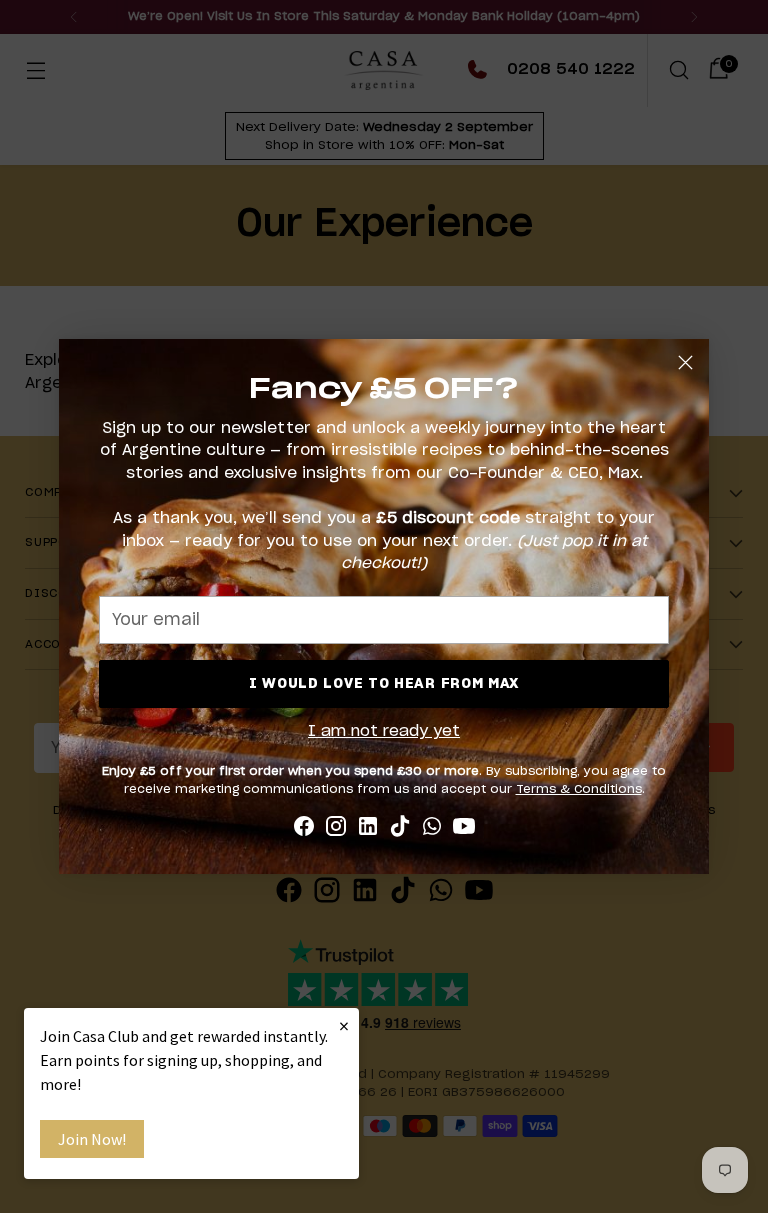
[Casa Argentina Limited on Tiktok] (400, 830)
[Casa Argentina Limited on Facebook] (304, 830)
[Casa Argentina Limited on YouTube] (464, 830)
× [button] (344, 1025)
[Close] (685, 362)
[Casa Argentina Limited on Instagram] (336, 830)
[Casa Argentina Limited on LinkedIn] (368, 830)
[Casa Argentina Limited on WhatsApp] (432, 830)
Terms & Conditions (579, 789)
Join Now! (92, 1139)
